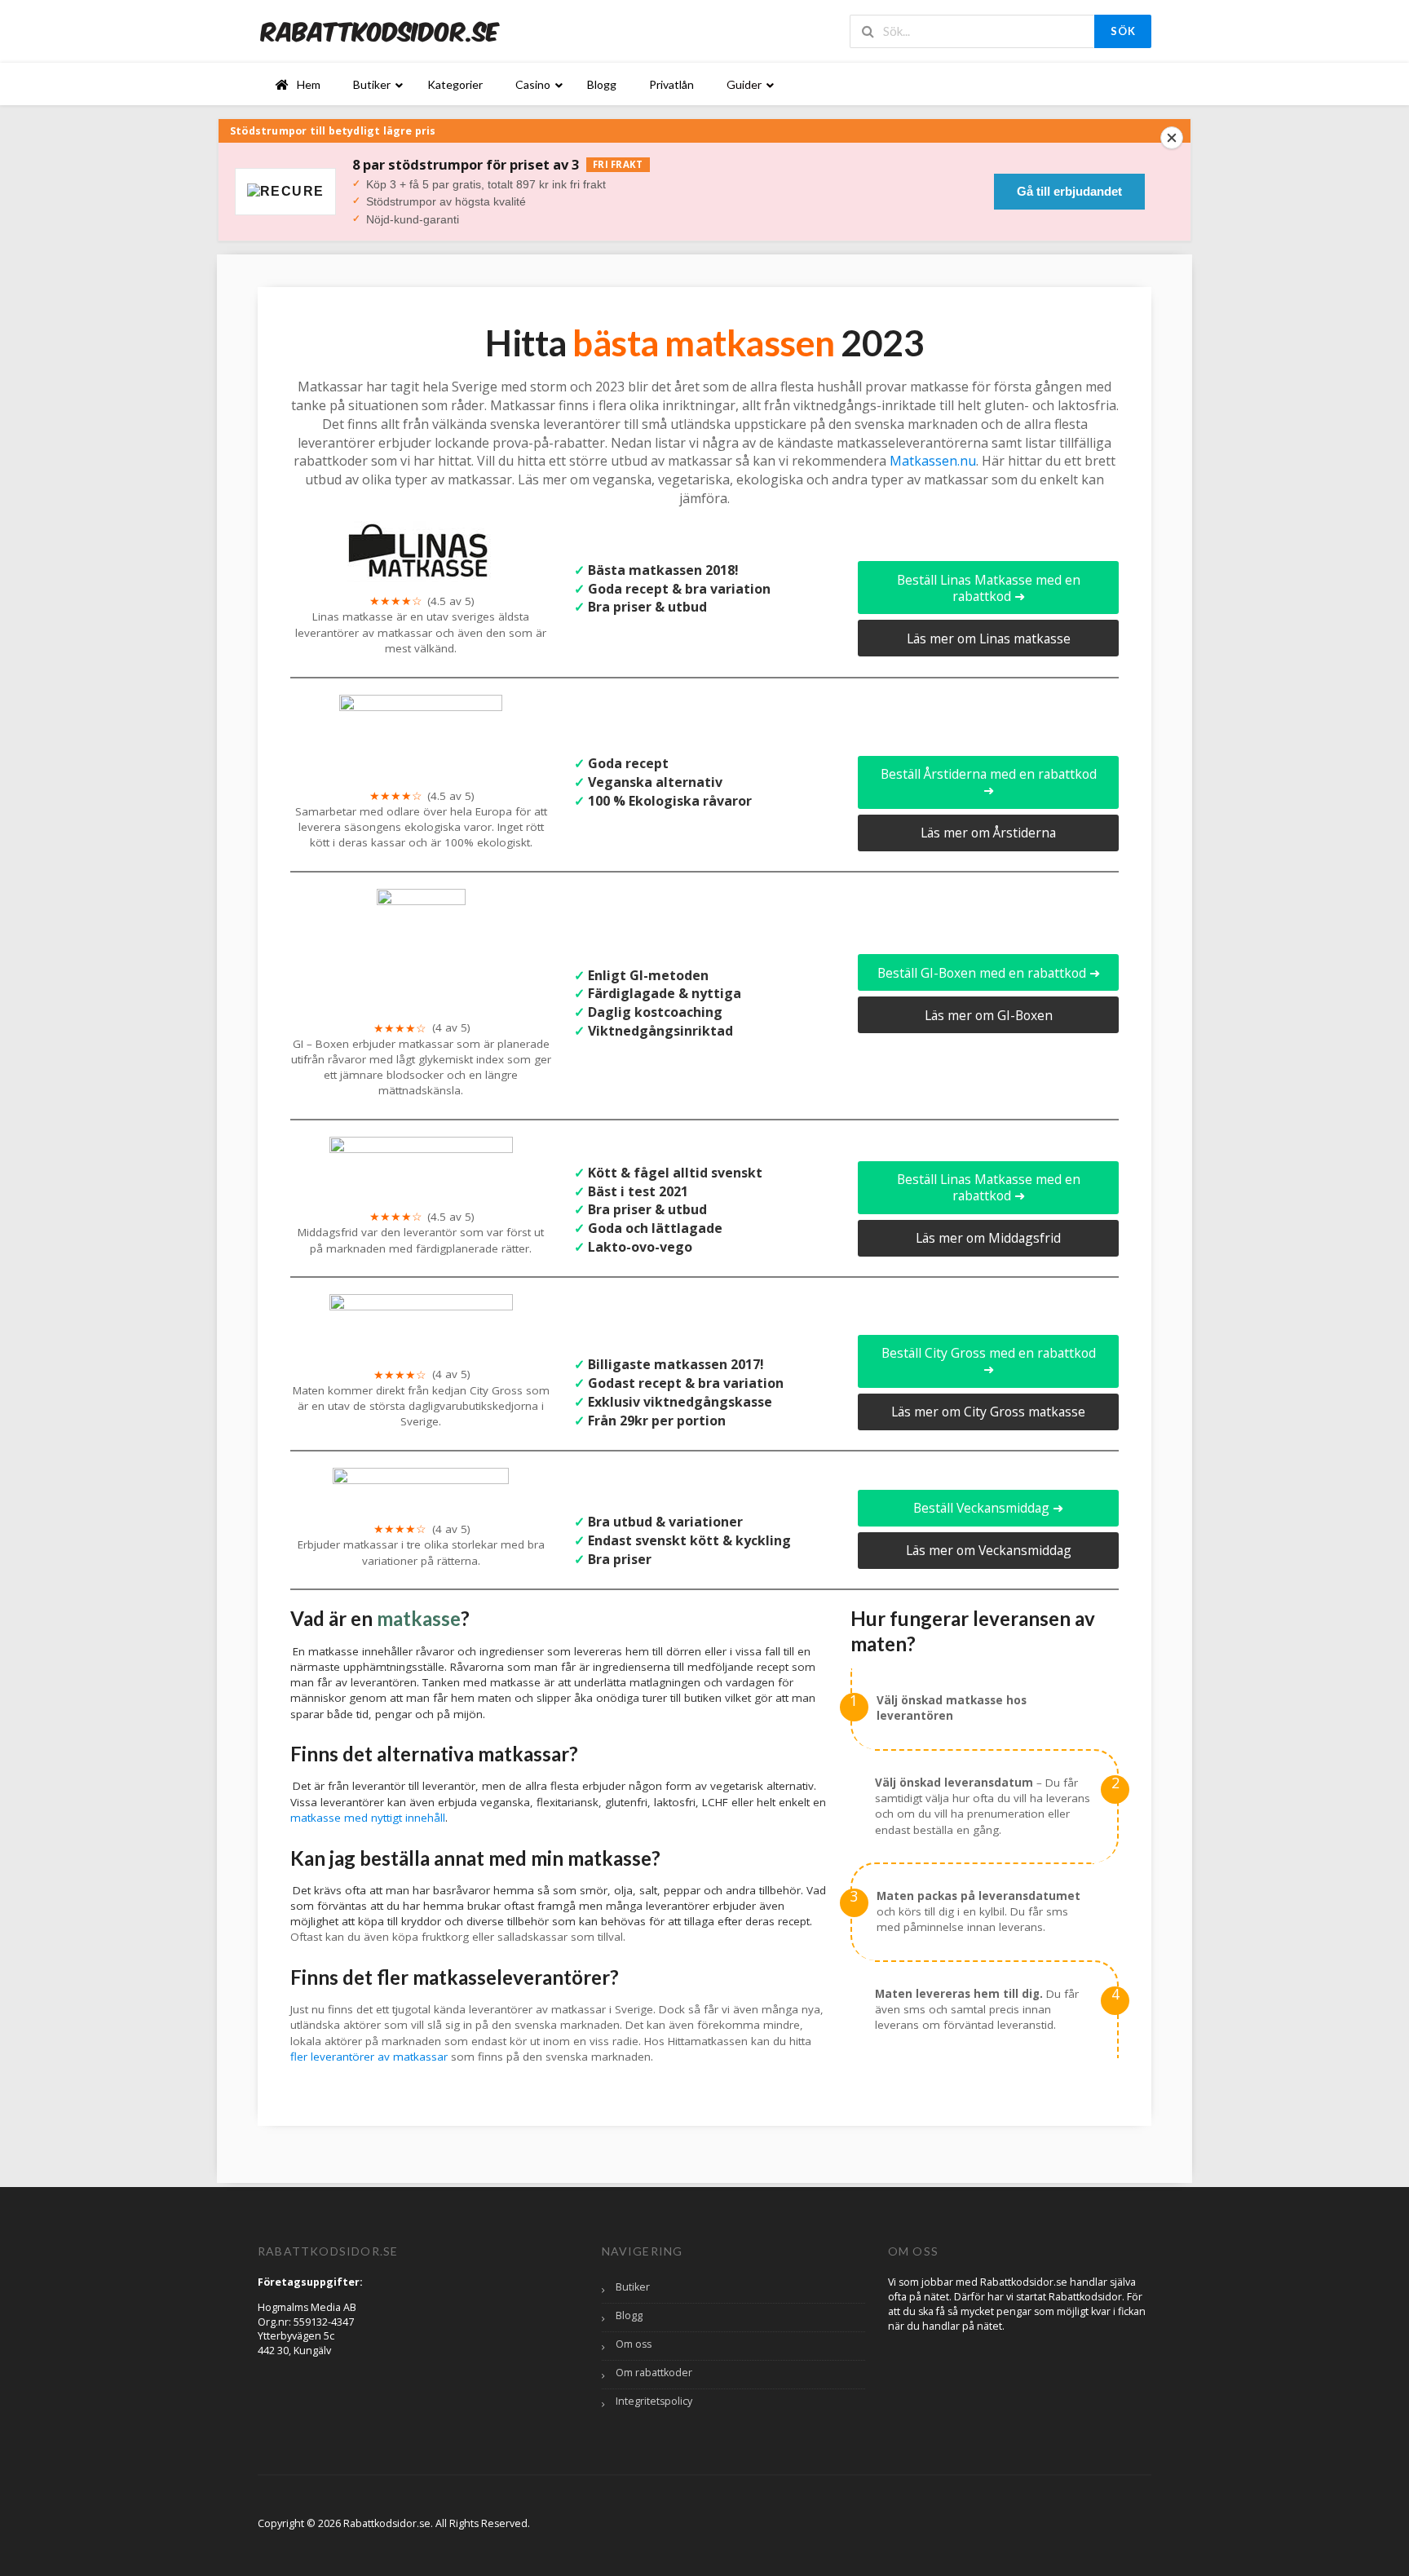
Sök (1123, 31)
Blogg (629, 2315)
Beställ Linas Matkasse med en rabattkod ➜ (989, 588)
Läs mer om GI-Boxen (989, 1015)
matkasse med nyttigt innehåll (368, 1818)
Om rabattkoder (654, 2373)
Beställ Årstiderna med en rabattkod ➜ (989, 782)
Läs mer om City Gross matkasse (988, 1412)
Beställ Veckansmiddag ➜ (988, 1508)
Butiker (633, 2287)
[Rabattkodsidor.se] (380, 31)
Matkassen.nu (933, 461)
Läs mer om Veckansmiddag (989, 1550)
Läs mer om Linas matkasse (989, 638)
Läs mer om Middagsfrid (988, 1238)
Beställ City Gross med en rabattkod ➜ (989, 1361)
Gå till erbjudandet (1069, 191)
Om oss (634, 2344)
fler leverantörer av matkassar (369, 2057)
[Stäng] (1172, 138)
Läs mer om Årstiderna (988, 833)
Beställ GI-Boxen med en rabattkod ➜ (989, 973)
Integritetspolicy (654, 2401)
